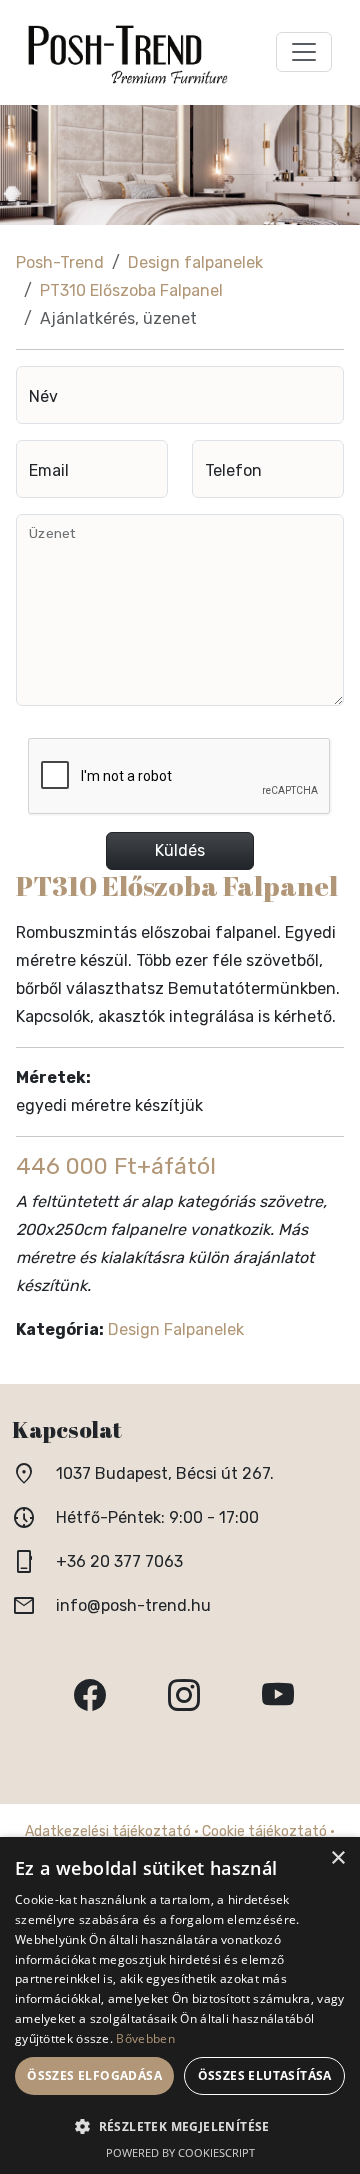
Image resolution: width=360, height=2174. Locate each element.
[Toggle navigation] (304, 52)
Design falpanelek (195, 262)
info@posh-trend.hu (133, 1605)
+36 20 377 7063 (119, 1561)
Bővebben (145, 2038)
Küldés (180, 850)
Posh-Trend (60, 262)
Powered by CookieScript (180, 2152)
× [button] (337, 1858)
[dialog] (180, 2005)
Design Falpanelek (176, 1329)
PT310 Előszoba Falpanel (131, 290)
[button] (180, 2126)
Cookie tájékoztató (264, 1831)
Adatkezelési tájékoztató (108, 1831)
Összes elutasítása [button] (265, 2075)
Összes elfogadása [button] (94, 2075)
